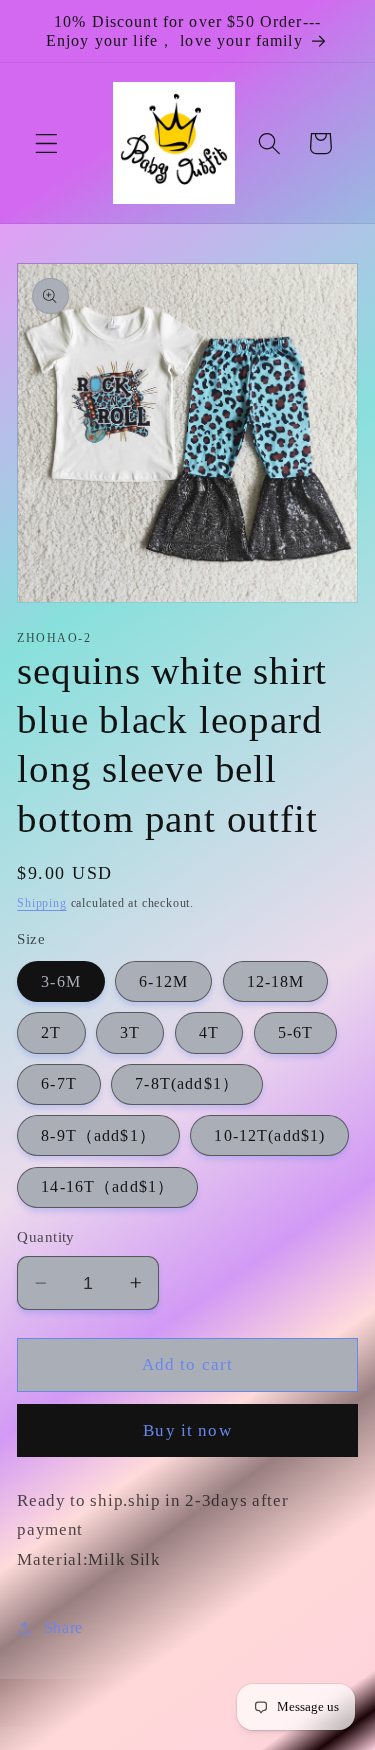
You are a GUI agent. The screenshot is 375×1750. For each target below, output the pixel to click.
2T (51, 1032)
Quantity (46, 1237)
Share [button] (63, 1627)
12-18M (276, 981)
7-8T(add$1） (187, 1083)
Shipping (41, 903)
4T (209, 1032)
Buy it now (187, 1430)
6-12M (163, 981)
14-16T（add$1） (107, 1186)
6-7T (59, 1083)
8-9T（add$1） (98, 1135)
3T (130, 1032)
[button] (46, 143)
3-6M (61, 981)
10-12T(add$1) (269, 1135)
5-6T (296, 1032)
